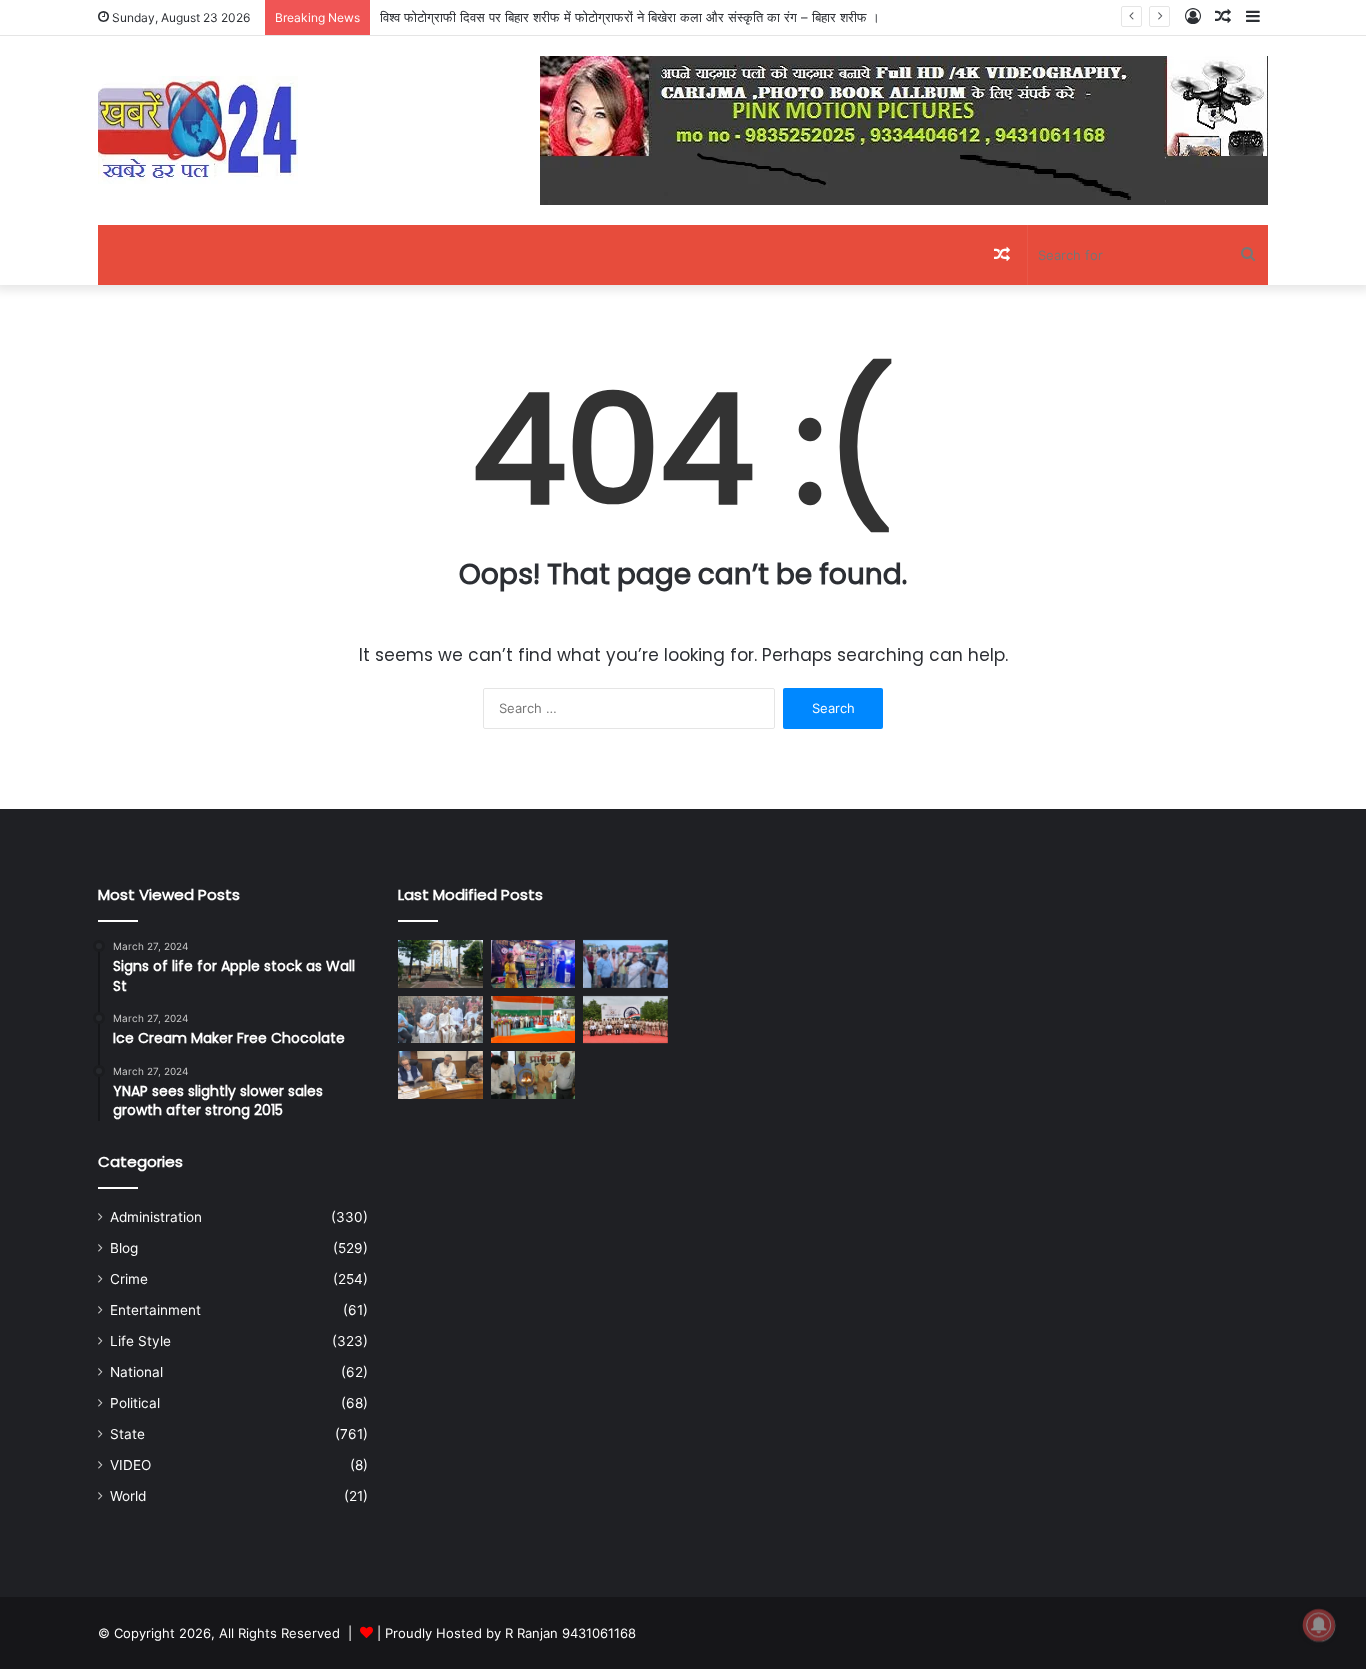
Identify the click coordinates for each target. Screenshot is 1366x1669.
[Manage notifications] (1319, 1625)
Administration (156, 1217)
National (136, 1372)
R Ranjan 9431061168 (570, 1633)
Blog (124, 1248)
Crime (129, 1279)
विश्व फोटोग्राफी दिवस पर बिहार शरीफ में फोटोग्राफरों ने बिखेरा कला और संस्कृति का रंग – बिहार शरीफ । (630, 17)
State (127, 1434)
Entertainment (155, 1310)
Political (135, 1403)
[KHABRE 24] (198, 130)
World (128, 1496)
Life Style (140, 1341)
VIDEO (130, 1465)
